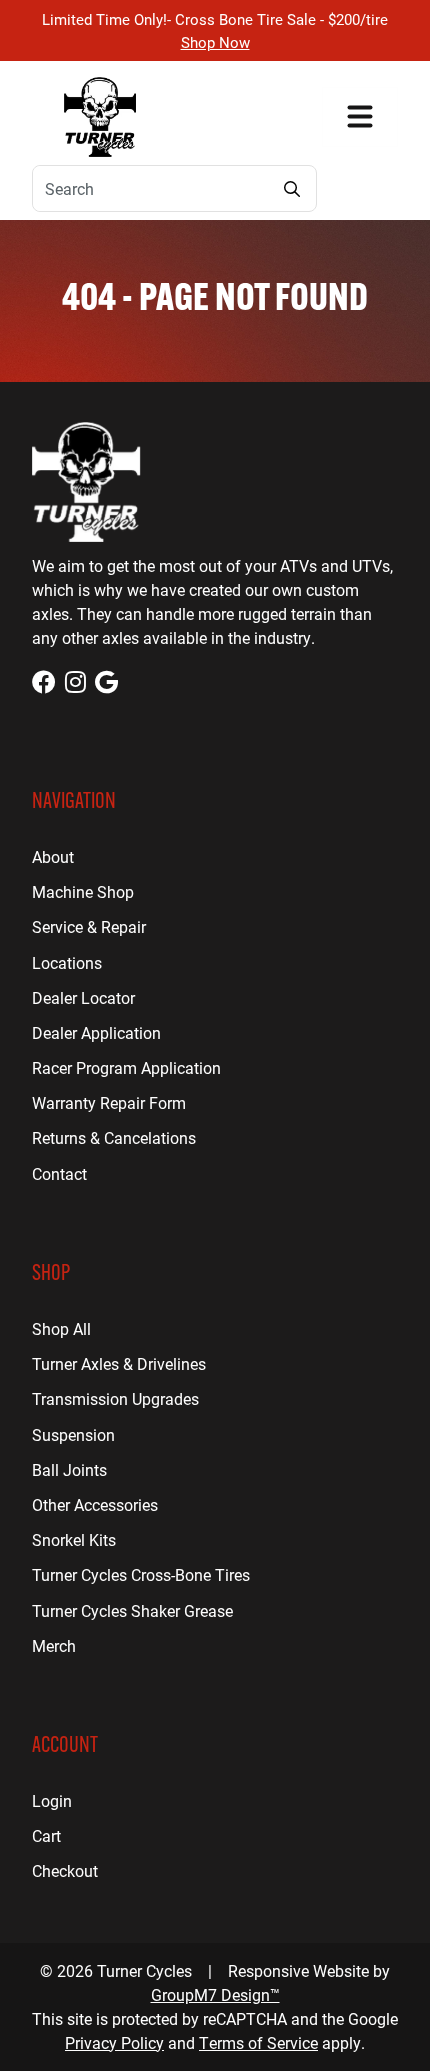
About (53, 856)
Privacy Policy (114, 2042)
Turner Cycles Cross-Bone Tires (141, 1574)
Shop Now (215, 42)
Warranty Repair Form (109, 1102)
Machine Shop (83, 891)
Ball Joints (69, 1469)
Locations (67, 962)
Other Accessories (95, 1504)
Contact (59, 1173)
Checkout (65, 1870)
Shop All (61, 1328)
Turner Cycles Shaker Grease (132, 1610)
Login (52, 1800)
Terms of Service (258, 2042)
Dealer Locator (83, 997)
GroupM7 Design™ (215, 1994)
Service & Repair (89, 926)
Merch (54, 1645)
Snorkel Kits (74, 1539)
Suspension (73, 1434)
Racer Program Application (126, 1067)
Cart (46, 1835)
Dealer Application (96, 1032)
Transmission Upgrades (115, 1398)
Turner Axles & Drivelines (119, 1363)
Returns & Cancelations (114, 1137)
